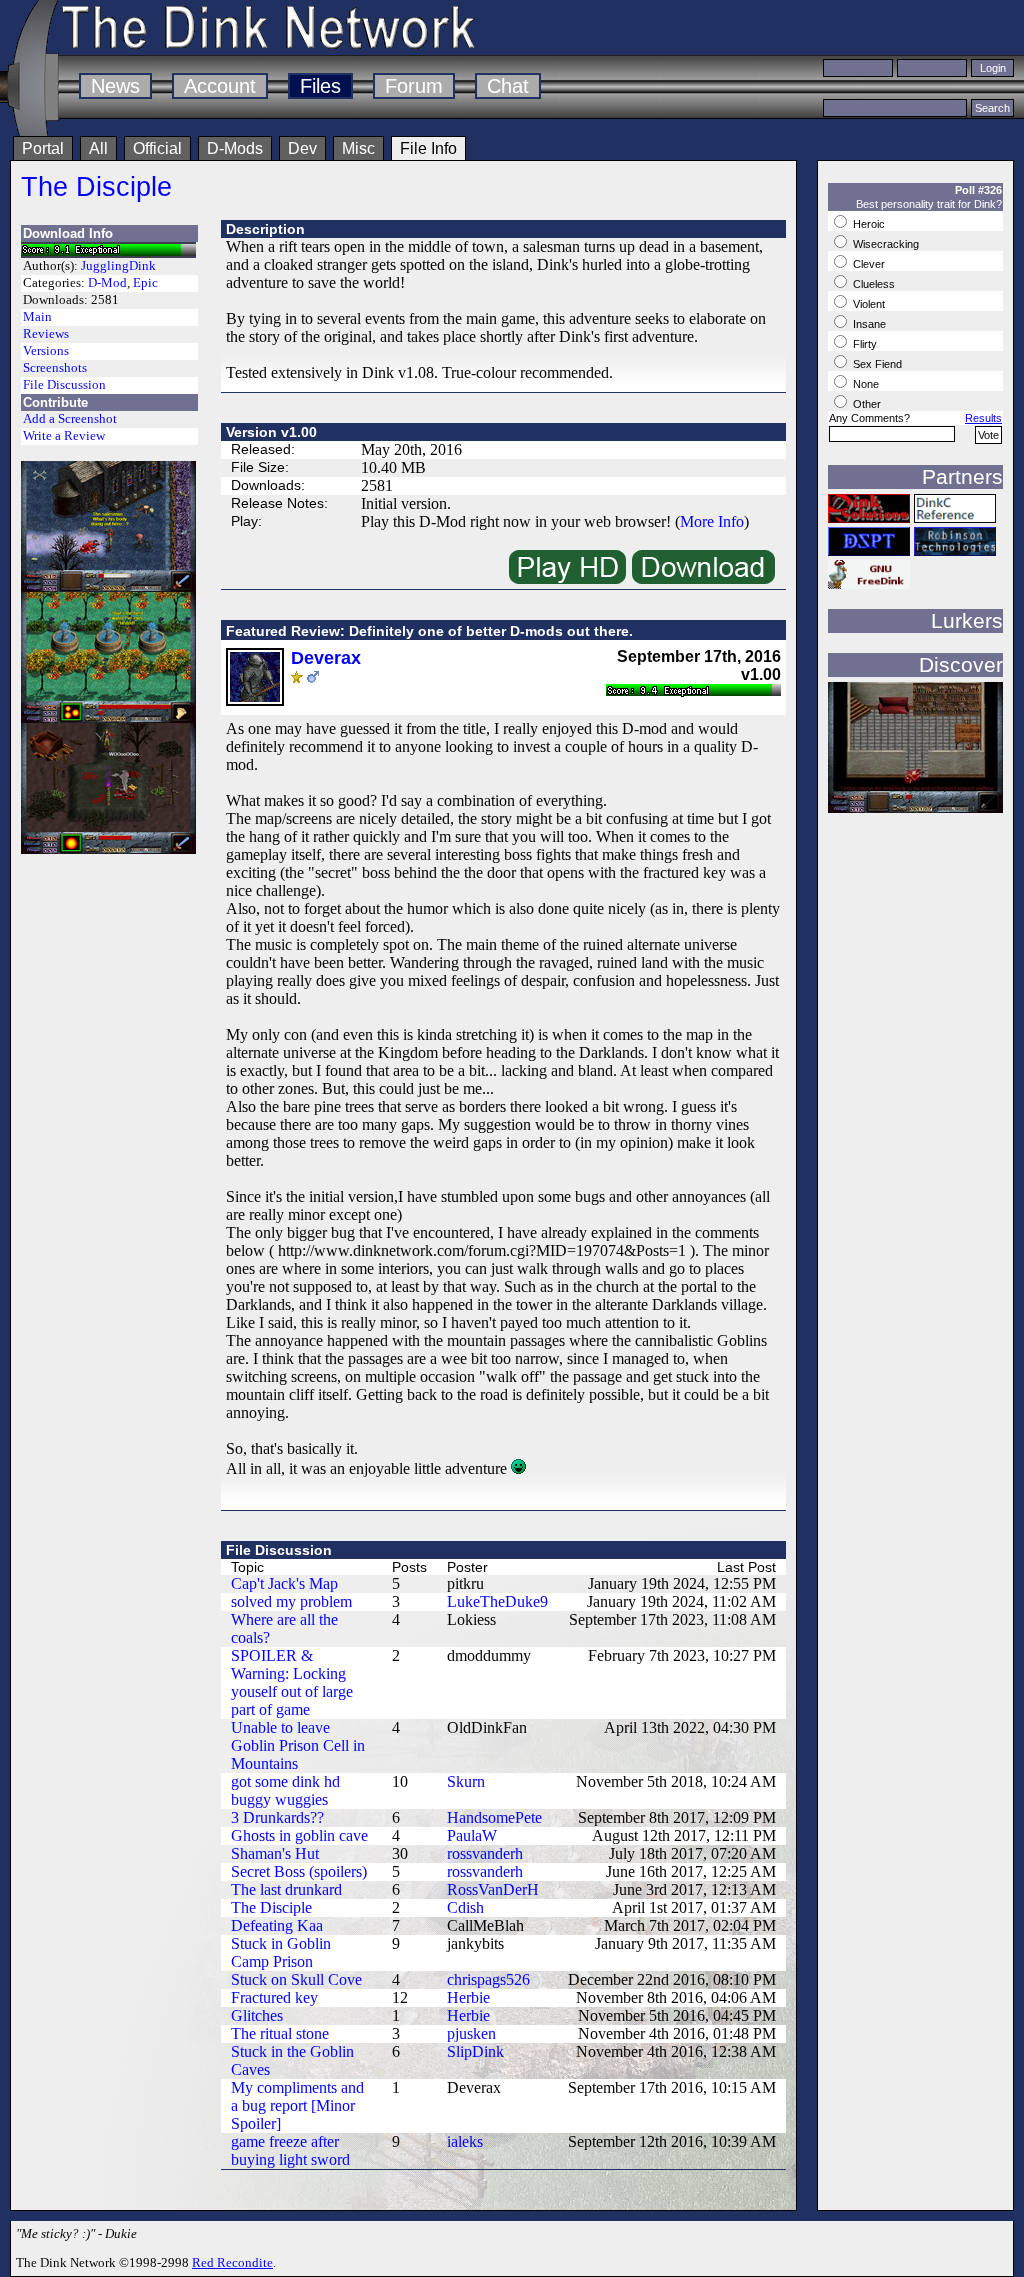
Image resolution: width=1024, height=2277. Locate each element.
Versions (46, 351)
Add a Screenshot (70, 419)
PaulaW (472, 1835)
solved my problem (291, 1601)
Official (157, 148)
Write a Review (64, 436)
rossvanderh (485, 1853)
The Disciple (96, 186)
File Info (428, 148)
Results (983, 418)
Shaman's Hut (275, 1853)
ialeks (465, 2141)
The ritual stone (280, 2033)
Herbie (468, 1997)
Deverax (326, 658)
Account (220, 86)
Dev (302, 148)
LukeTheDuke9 (497, 1601)
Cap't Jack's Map (284, 1583)
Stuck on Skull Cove (296, 1979)
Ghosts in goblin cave (299, 1835)
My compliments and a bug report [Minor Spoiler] (297, 2105)
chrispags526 (488, 1979)
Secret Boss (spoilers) (299, 1871)
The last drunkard (286, 1889)
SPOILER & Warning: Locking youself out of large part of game (292, 1682)
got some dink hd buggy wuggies (285, 1790)
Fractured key (274, 1997)
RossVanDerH (493, 1889)
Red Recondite (232, 2262)
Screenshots (55, 368)
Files (320, 86)
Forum (414, 86)
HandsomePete (494, 1817)
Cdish (465, 1907)
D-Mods (235, 148)
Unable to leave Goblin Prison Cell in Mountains (298, 1745)
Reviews (46, 334)
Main (37, 317)
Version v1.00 (271, 432)
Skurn (466, 1781)
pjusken (471, 2033)
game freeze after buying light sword (290, 2150)
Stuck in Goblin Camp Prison (281, 1952)
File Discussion (64, 385)
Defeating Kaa (277, 1925)
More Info (712, 521)
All (98, 148)
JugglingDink (118, 266)
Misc (358, 148)
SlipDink (475, 2051)
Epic (145, 283)
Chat (508, 86)
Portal (43, 148)
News (115, 86)
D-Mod (107, 283)
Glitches (257, 2015)
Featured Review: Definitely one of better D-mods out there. (429, 631)
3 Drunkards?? (277, 1817)
